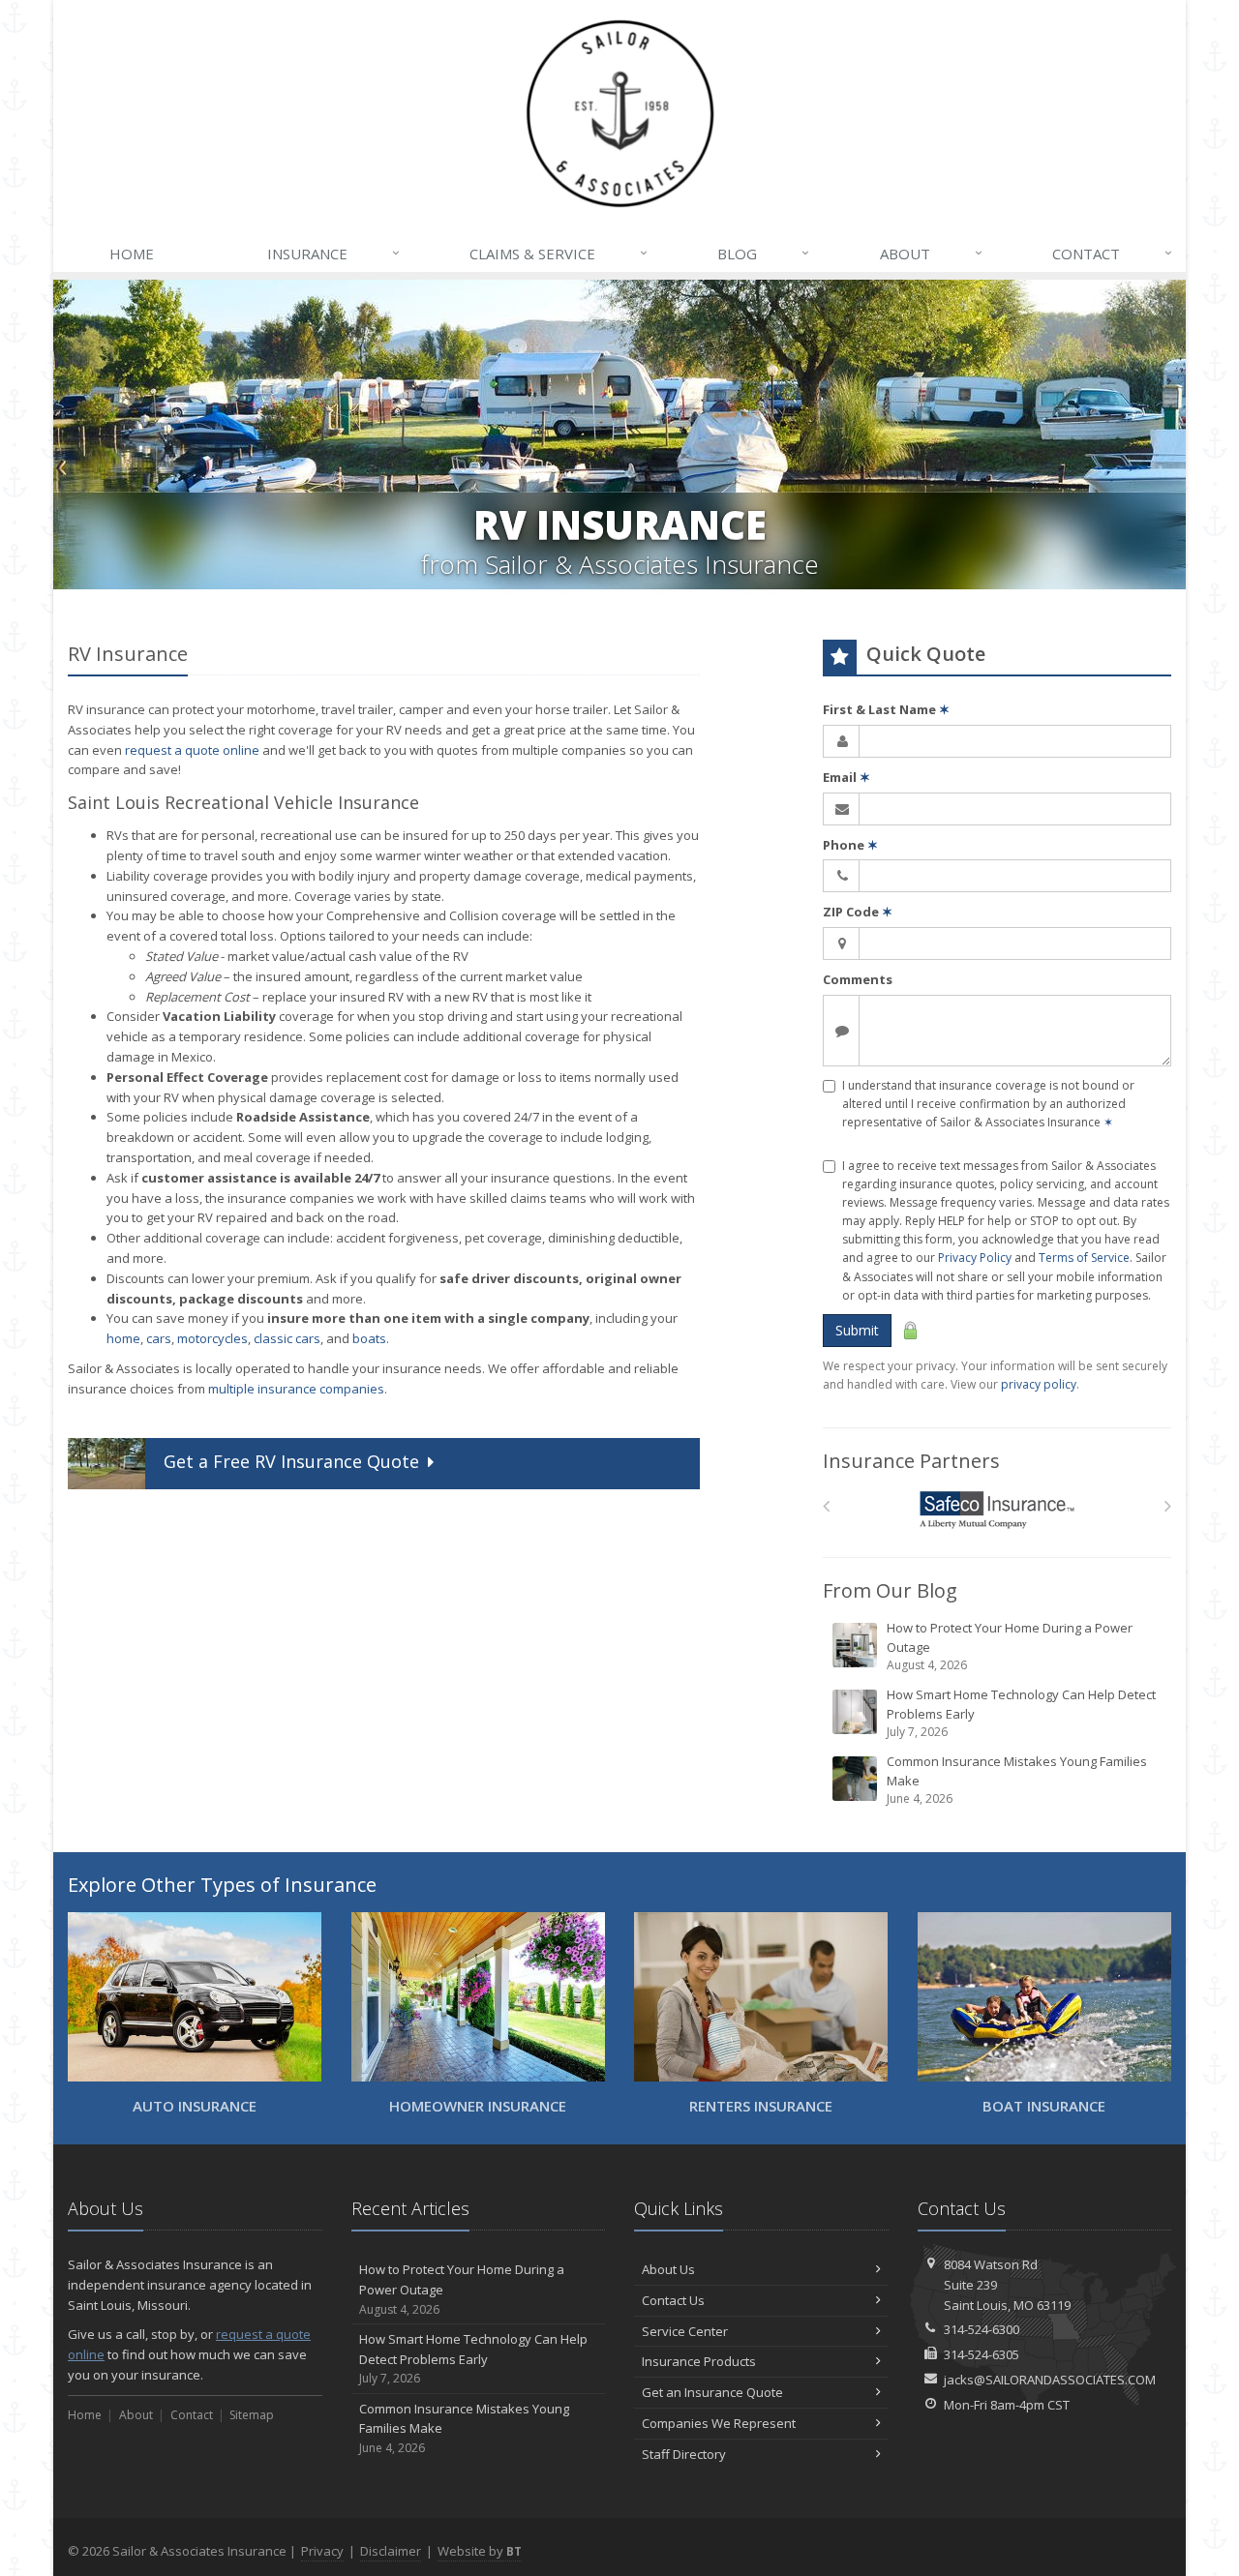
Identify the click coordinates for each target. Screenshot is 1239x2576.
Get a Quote (291, 1461)
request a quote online (192, 750)
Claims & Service (559, 253)
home (123, 1338)
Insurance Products (699, 2361)
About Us (668, 2269)
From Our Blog (890, 1590)
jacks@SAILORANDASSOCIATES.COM (1050, 2380)
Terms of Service (1084, 1258)
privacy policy (1039, 1384)
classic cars (287, 1338)
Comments (858, 979)
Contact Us (673, 2300)
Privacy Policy (975, 1258)
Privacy (322, 2551)
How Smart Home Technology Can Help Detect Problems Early (1021, 1713)
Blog (763, 253)
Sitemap (252, 2415)
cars (159, 1338)
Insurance (333, 253)
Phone (850, 845)
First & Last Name (886, 709)
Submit (857, 1330)
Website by (480, 2551)
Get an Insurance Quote (712, 2392)
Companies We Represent (719, 2423)
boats (369, 1338)
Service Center (685, 2331)
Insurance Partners (911, 1461)
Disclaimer (391, 2551)
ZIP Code (858, 912)
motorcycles (212, 1338)
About (931, 253)
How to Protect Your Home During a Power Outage (1010, 1646)
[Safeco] (997, 1510)
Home (132, 254)
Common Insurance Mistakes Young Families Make (1017, 1780)
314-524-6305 (982, 2354)
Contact (1112, 253)
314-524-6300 (982, 2329)
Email (846, 777)
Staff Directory (684, 2454)
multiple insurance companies (296, 1389)
